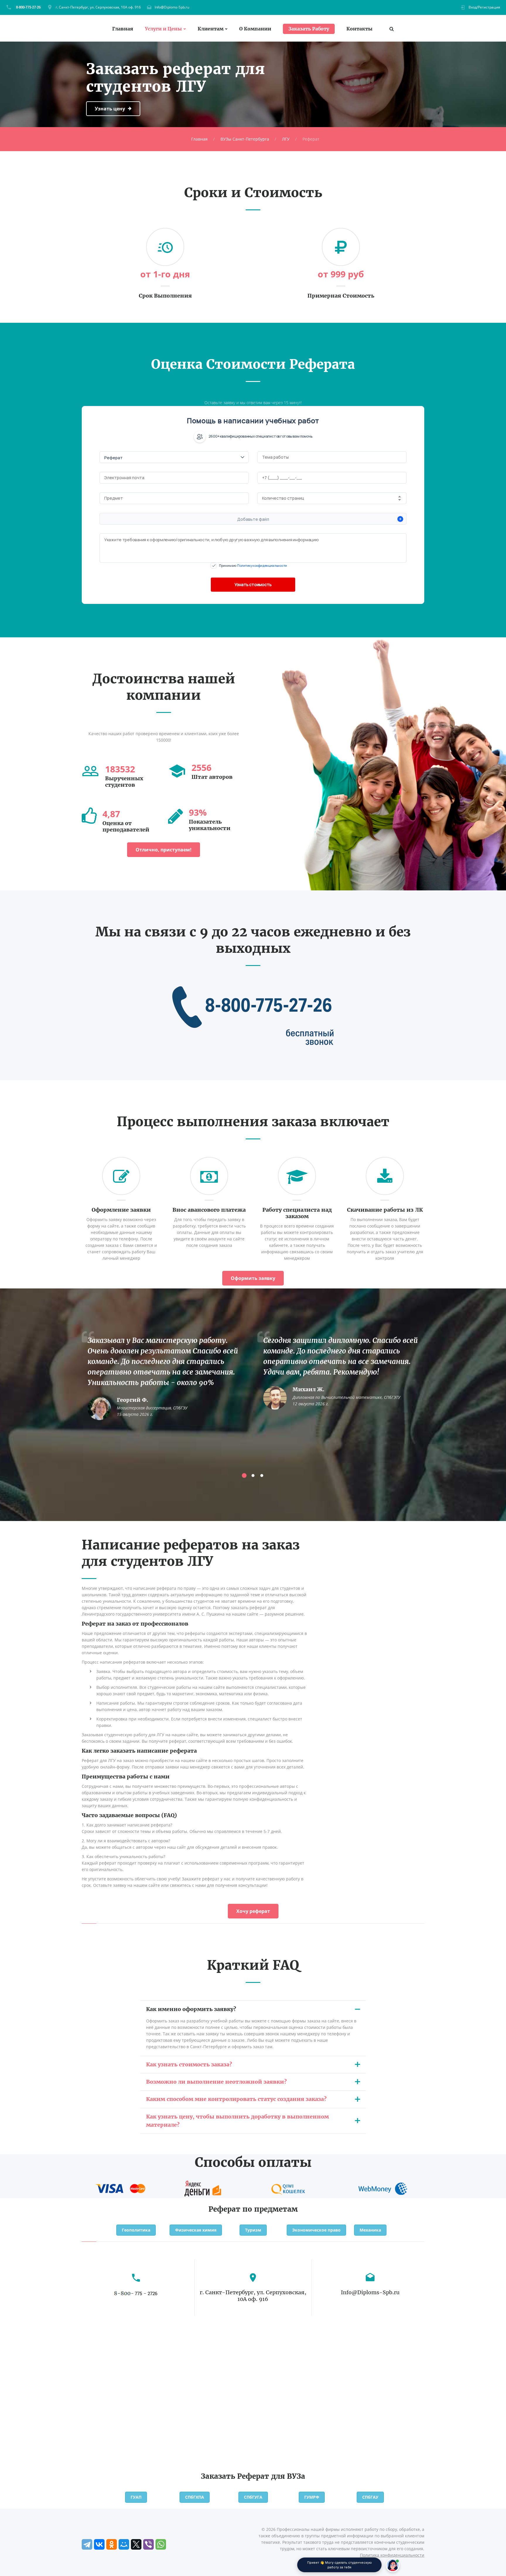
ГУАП (136, 2497)
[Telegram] (87, 2544)
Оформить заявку (253, 1278)
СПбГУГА (253, 2497)
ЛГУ (286, 139)
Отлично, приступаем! (164, 850)
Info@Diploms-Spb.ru (172, 7)
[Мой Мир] (124, 2544)
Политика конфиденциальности (392, 2555)
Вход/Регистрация (484, 7)
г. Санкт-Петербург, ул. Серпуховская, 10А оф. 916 (98, 7)
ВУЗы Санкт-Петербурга (245, 139)
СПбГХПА (195, 2497)
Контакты (359, 29)
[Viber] (148, 2544)
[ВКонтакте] (99, 2544)
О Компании (255, 29)
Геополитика (136, 2230)
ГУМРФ (312, 2497)
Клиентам (211, 29)
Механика (370, 2230)
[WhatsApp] (161, 2544)
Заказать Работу (309, 29)
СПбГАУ (370, 2497)
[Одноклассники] (112, 2544)
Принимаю (253, 565)
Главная (123, 29)
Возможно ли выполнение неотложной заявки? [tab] (216, 2082)
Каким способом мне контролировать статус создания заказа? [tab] (236, 2099)
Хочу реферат (253, 1911)
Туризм (253, 2230)
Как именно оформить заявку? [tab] (191, 2009)
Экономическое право (316, 2230)
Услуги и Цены (163, 29)
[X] (136, 2544)
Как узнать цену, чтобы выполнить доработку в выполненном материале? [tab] (237, 2121)
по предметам (270, 2209)
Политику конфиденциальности (262, 565)
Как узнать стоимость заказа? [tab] (189, 2064)
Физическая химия (196, 2230)
